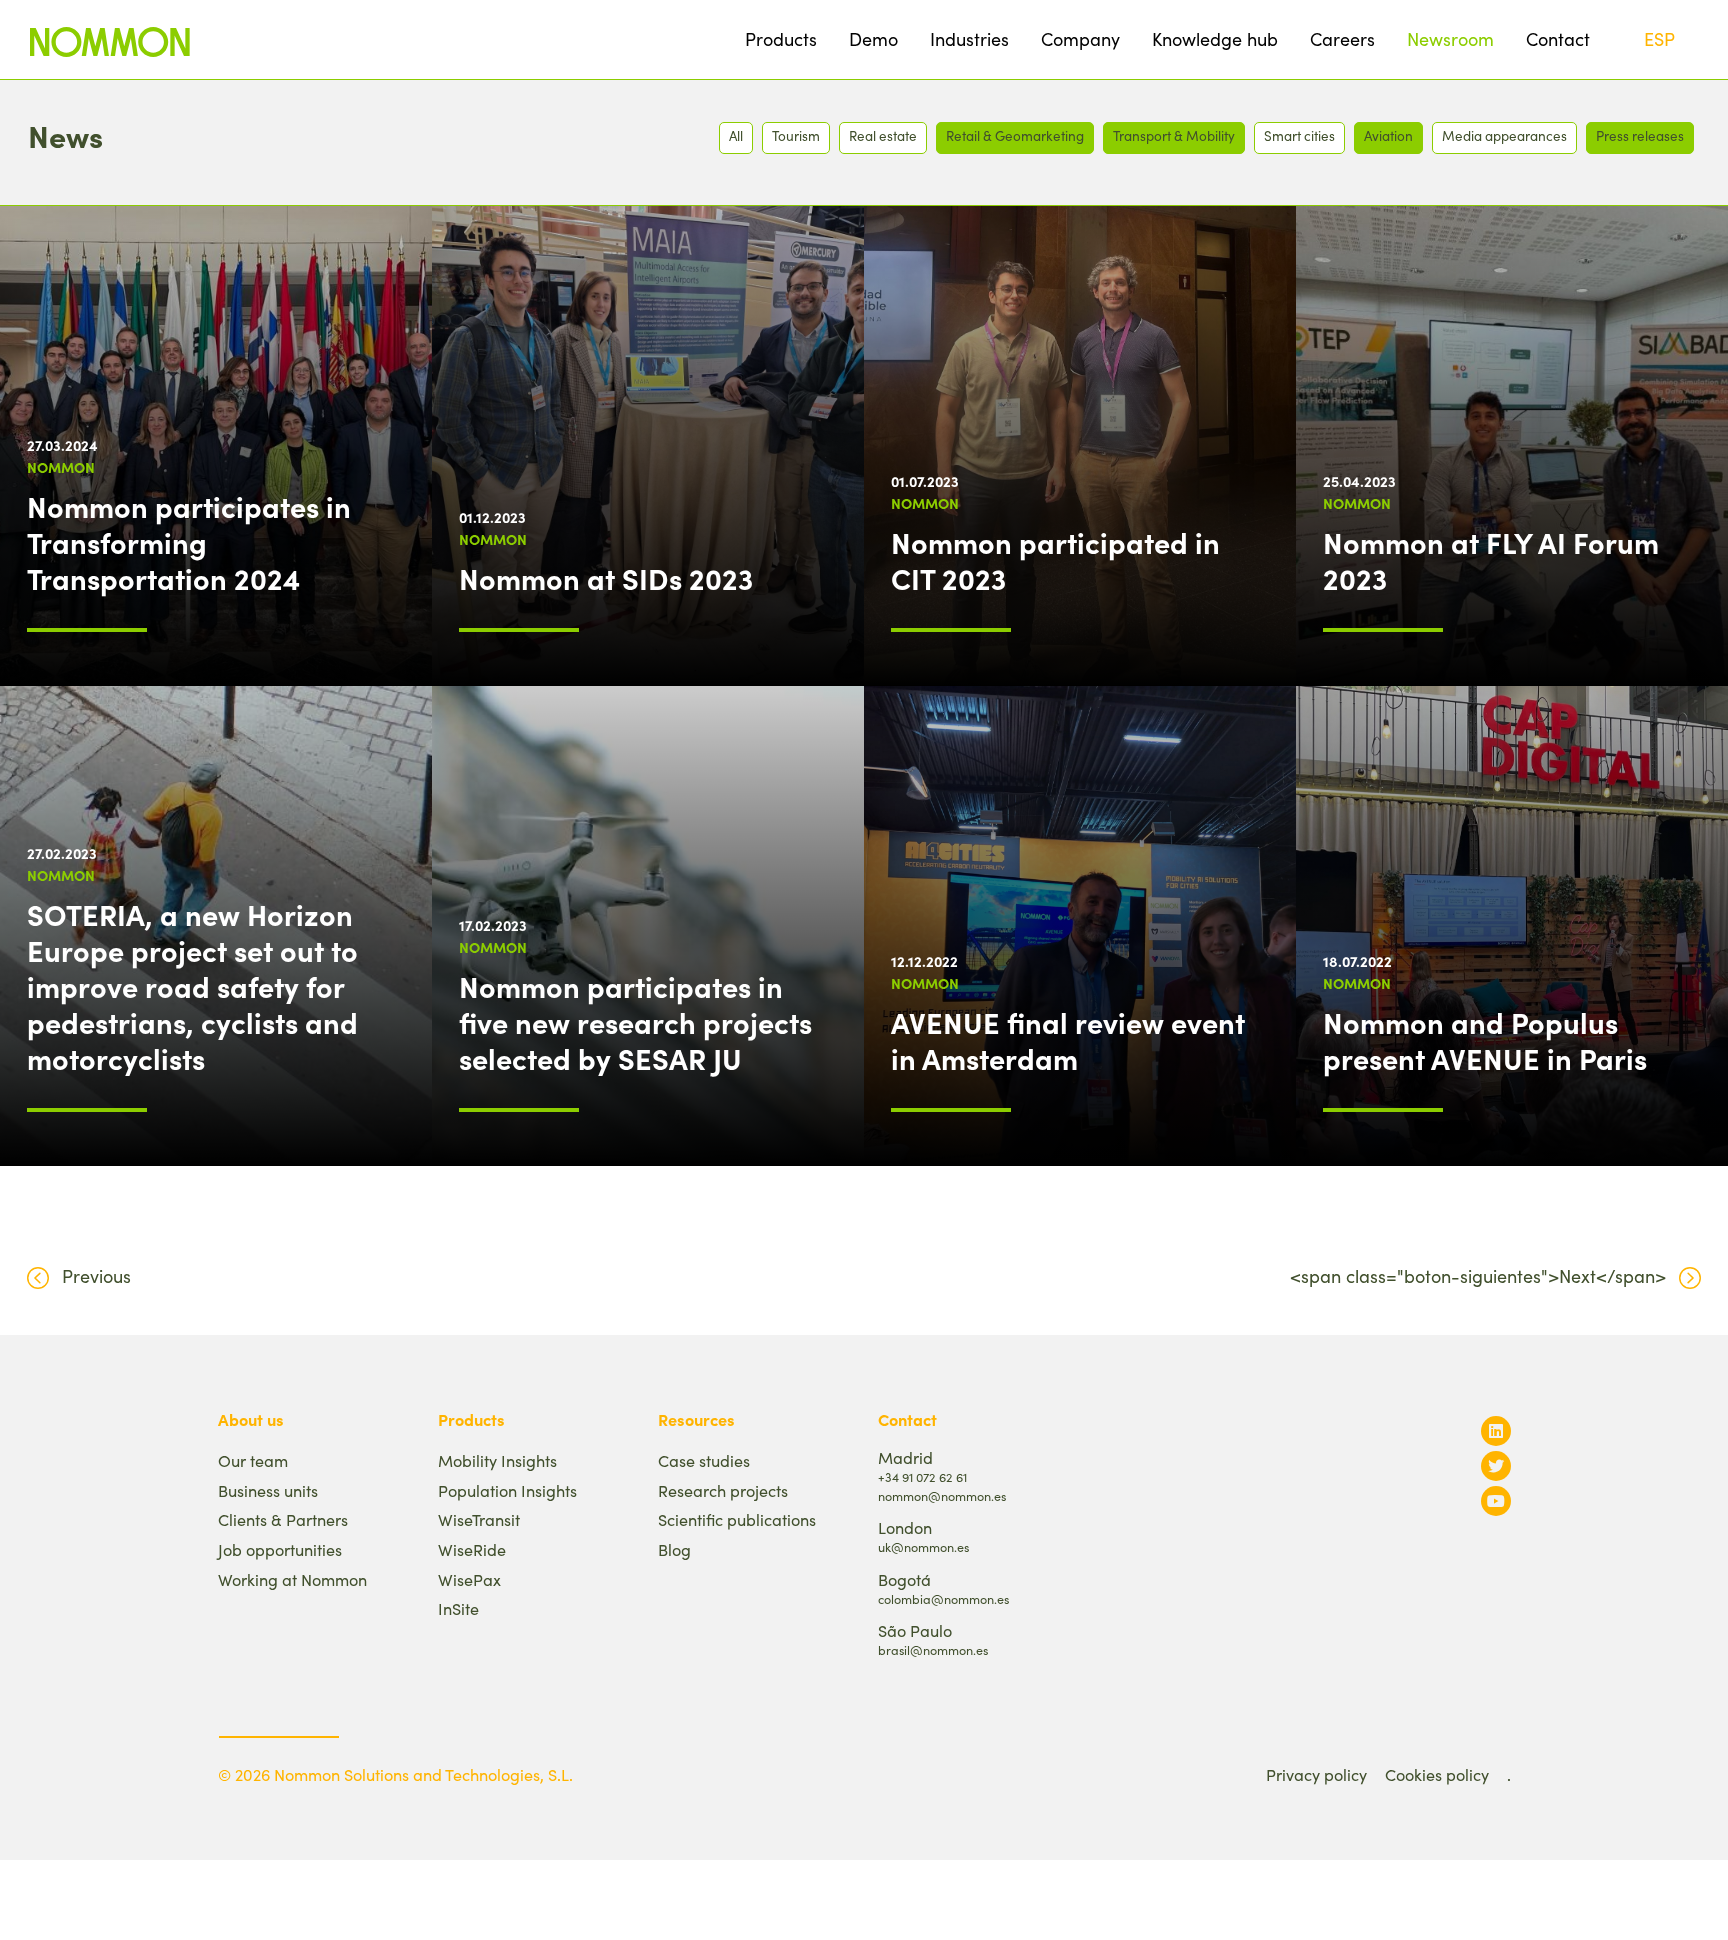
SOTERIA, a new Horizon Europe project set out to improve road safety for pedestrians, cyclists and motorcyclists (192, 986)
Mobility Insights (497, 1460)
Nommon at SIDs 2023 (606, 578)
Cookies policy (1437, 1774)
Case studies (704, 1460)
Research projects (723, 1490)
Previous (96, 1276)
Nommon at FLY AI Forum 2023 (1491, 560)
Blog (674, 1549)
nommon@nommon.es (942, 1495)
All (736, 135)
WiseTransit (479, 1519)
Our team (253, 1460)
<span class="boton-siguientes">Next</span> (1478, 1276)
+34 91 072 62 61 (922, 1476)
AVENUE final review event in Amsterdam (1068, 1040)
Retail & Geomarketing (1015, 135)
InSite (458, 1608)
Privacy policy (1316, 1774)
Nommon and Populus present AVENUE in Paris (1485, 1040)
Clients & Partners (283, 1519)
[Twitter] (1496, 1465)
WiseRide (472, 1549)
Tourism (796, 135)
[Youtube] (1496, 1500)
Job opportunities (280, 1549)
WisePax (469, 1579)
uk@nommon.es (923, 1546)
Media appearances (1504, 135)
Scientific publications (737, 1519)
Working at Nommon (292, 1579)
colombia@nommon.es (943, 1598)
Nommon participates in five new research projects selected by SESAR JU (635, 1022)
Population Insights (507, 1490)
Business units (268, 1490)
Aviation (1388, 135)
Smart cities (1299, 135)
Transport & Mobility (1174, 135)
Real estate (883, 135)
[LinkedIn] (1496, 1430)
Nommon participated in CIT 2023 (1055, 560)
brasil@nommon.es (933, 1649)
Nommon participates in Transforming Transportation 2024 (189, 542)
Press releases (1640, 135)
